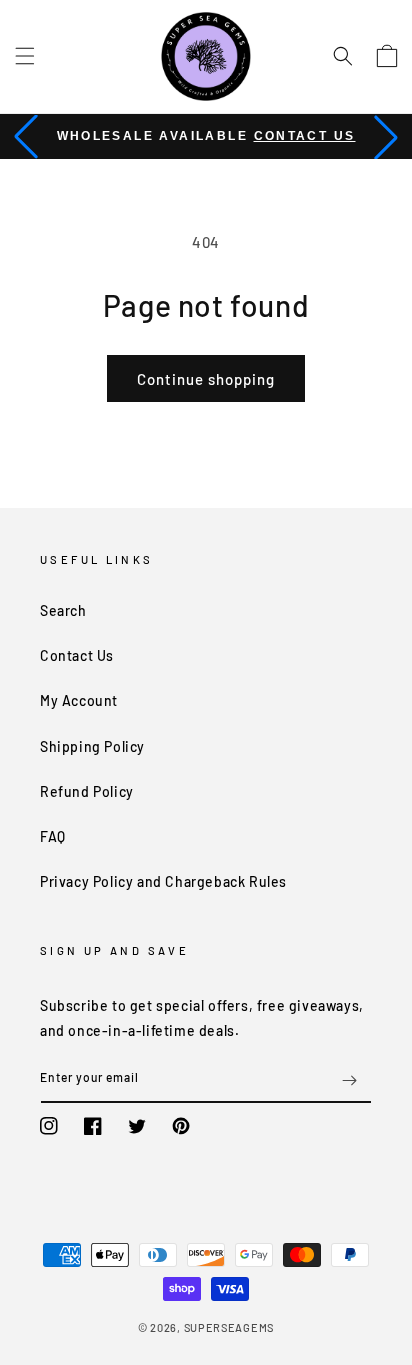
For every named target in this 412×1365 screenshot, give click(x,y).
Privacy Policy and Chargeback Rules (163, 881)
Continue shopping (206, 379)
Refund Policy (87, 791)
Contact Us (305, 136)
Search (63, 610)
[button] (25, 56)
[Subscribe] (349, 1080)
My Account (79, 700)
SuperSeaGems (229, 1327)
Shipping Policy (92, 746)
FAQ (53, 836)
